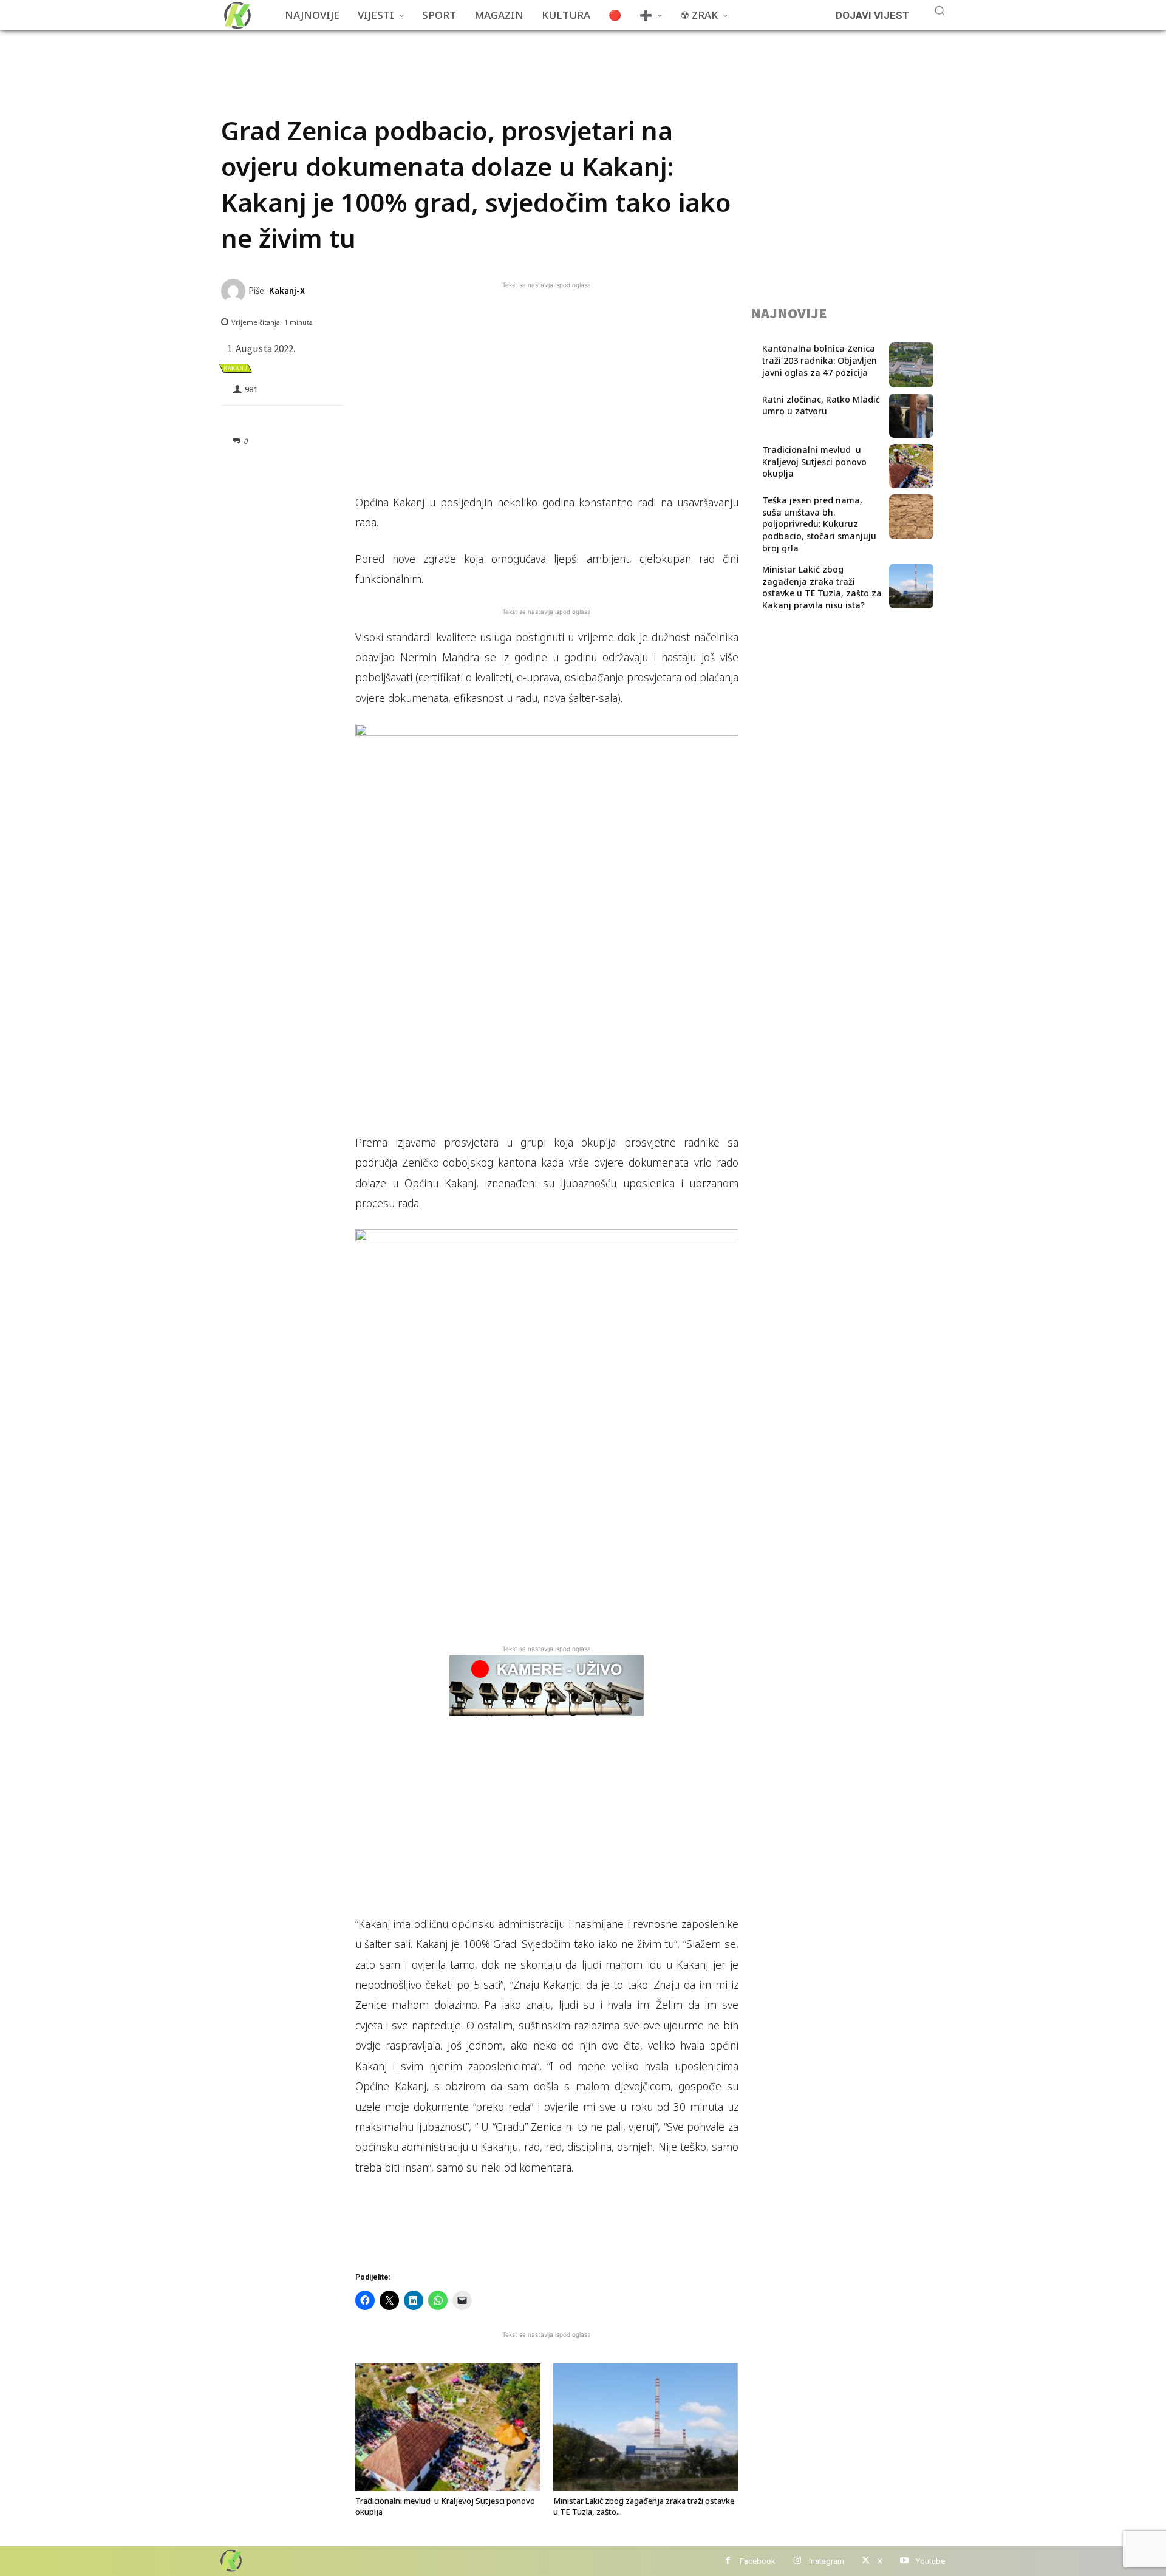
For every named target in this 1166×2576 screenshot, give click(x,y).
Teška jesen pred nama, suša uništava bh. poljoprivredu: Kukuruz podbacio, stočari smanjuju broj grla (819, 524)
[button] (939, 10)
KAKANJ (236, 368)
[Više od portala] (236, 15)
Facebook (758, 2561)
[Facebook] (728, 2561)
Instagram (827, 2561)
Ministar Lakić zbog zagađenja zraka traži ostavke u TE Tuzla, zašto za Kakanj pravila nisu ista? (822, 587)
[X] (866, 2561)
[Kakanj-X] (235, 291)
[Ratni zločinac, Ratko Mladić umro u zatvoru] (911, 416)
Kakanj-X (287, 291)
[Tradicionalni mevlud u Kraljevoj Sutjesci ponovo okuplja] (448, 2427)
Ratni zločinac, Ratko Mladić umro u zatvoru (821, 405)
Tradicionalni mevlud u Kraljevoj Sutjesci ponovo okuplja (814, 462)
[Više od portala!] (230, 2561)
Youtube (930, 2561)
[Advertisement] (442, 58)
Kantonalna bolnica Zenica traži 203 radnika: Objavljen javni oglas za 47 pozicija (820, 360)
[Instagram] (797, 2561)
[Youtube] (904, 2561)
